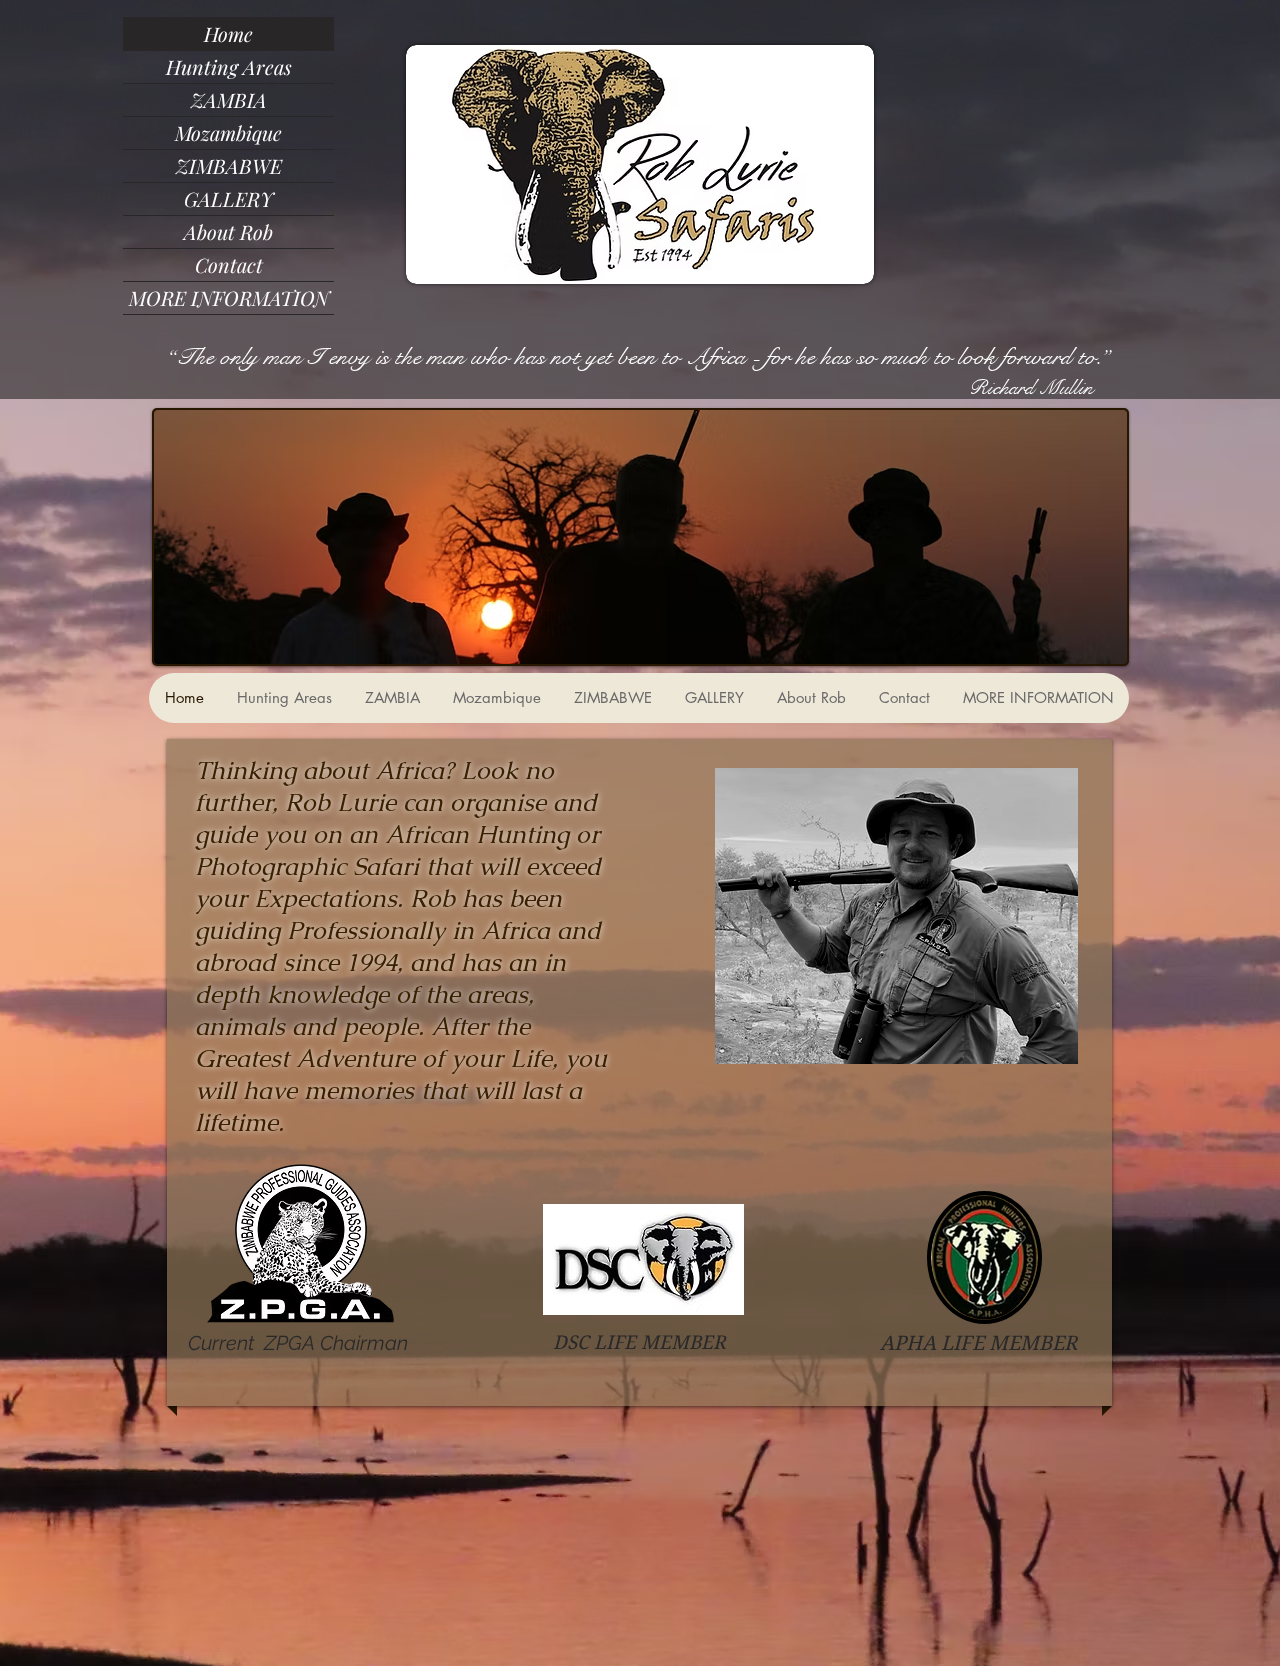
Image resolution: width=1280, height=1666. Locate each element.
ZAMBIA (229, 99)
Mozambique (228, 132)
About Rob (228, 231)
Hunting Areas (229, 66)
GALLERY (228, 198)
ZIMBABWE (229, 165)
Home (228, 33)
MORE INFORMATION (229, 297)
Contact (229, 264)
